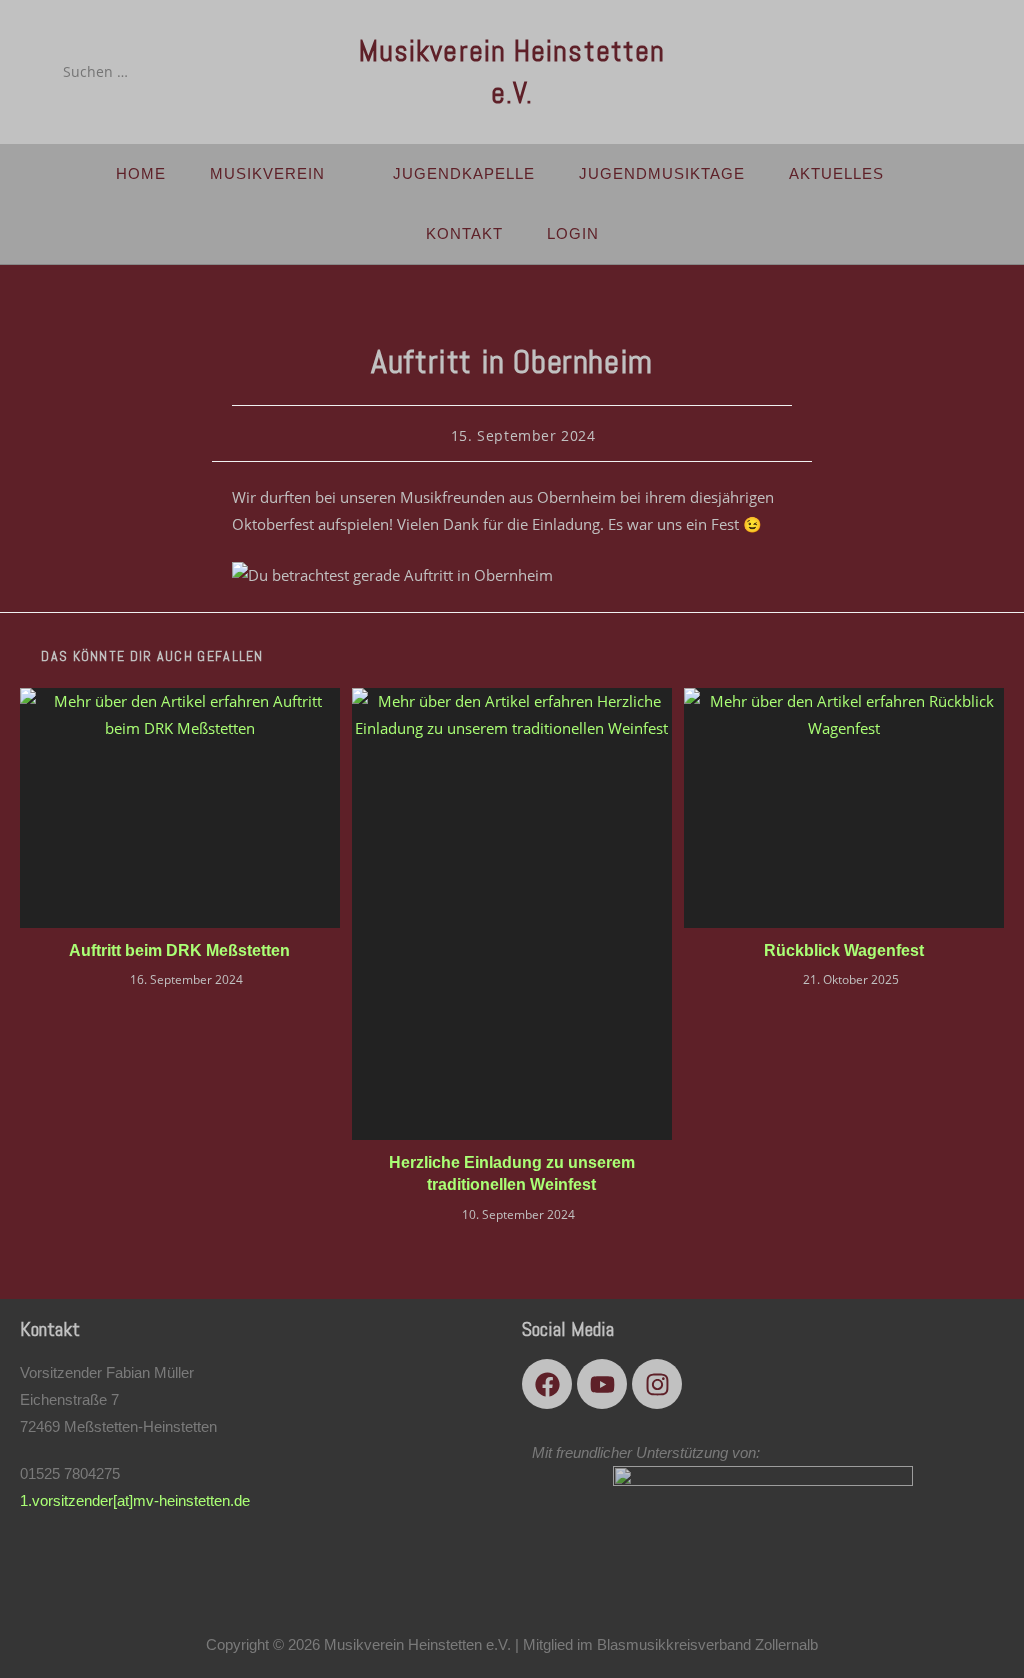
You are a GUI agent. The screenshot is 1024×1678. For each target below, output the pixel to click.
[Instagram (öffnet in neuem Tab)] (955, 70)
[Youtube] (602, 1384)
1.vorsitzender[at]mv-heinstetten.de (135, 1500)
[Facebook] (547, 1384)
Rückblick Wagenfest (844, 950)
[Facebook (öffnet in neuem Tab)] (899, 70)
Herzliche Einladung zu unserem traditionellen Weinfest (512, 1173)
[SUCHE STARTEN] (210, 72)
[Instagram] (657, 1384)
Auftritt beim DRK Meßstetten (179, 950)
